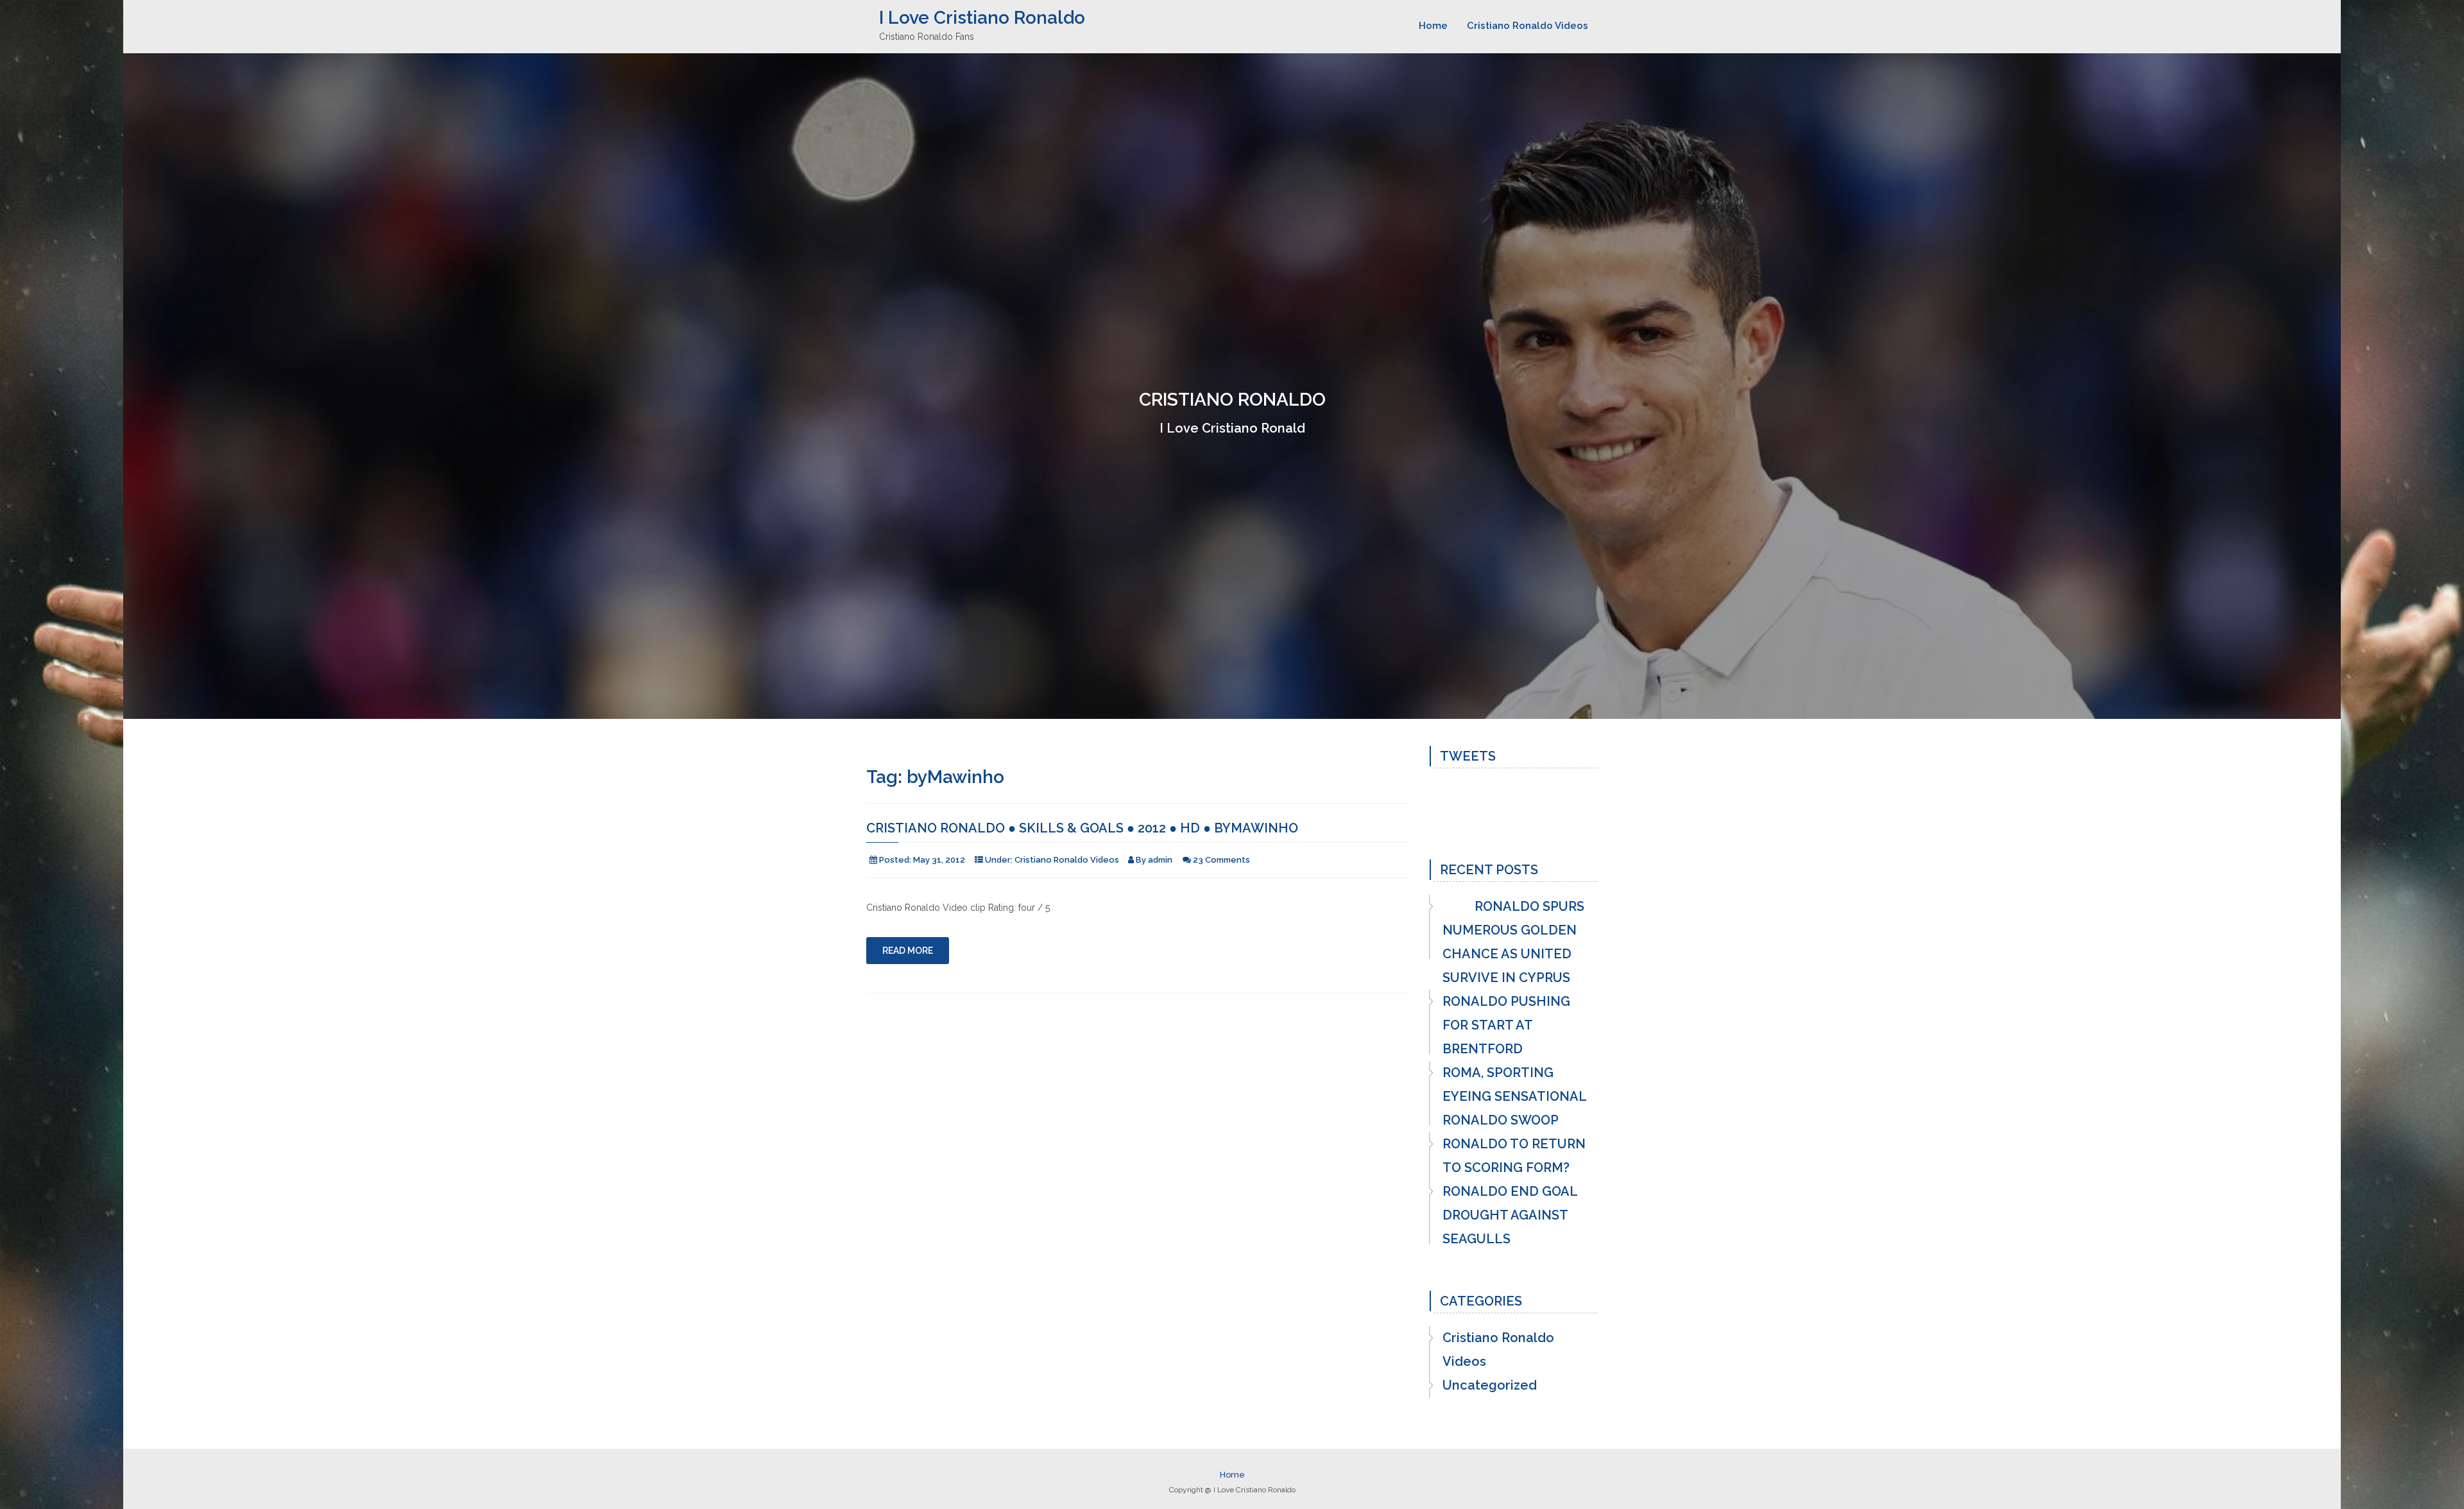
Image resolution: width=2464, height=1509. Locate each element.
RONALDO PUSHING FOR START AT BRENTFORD (1506, 1025)
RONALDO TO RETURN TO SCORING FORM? (1514, 1156)
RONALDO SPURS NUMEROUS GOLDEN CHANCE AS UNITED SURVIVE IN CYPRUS (1513, 942)
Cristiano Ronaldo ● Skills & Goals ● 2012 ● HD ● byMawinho (1082, 828)
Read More (908, 951)
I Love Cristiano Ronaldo (982, 18)
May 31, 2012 (939, 860)
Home (1433, 26)
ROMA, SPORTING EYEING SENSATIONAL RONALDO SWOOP (1514, 1096)
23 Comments (1221, 860)
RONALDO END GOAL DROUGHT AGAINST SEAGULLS (1510, 1215)
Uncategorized (1490, 1385)
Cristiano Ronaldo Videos (1527, 26)
